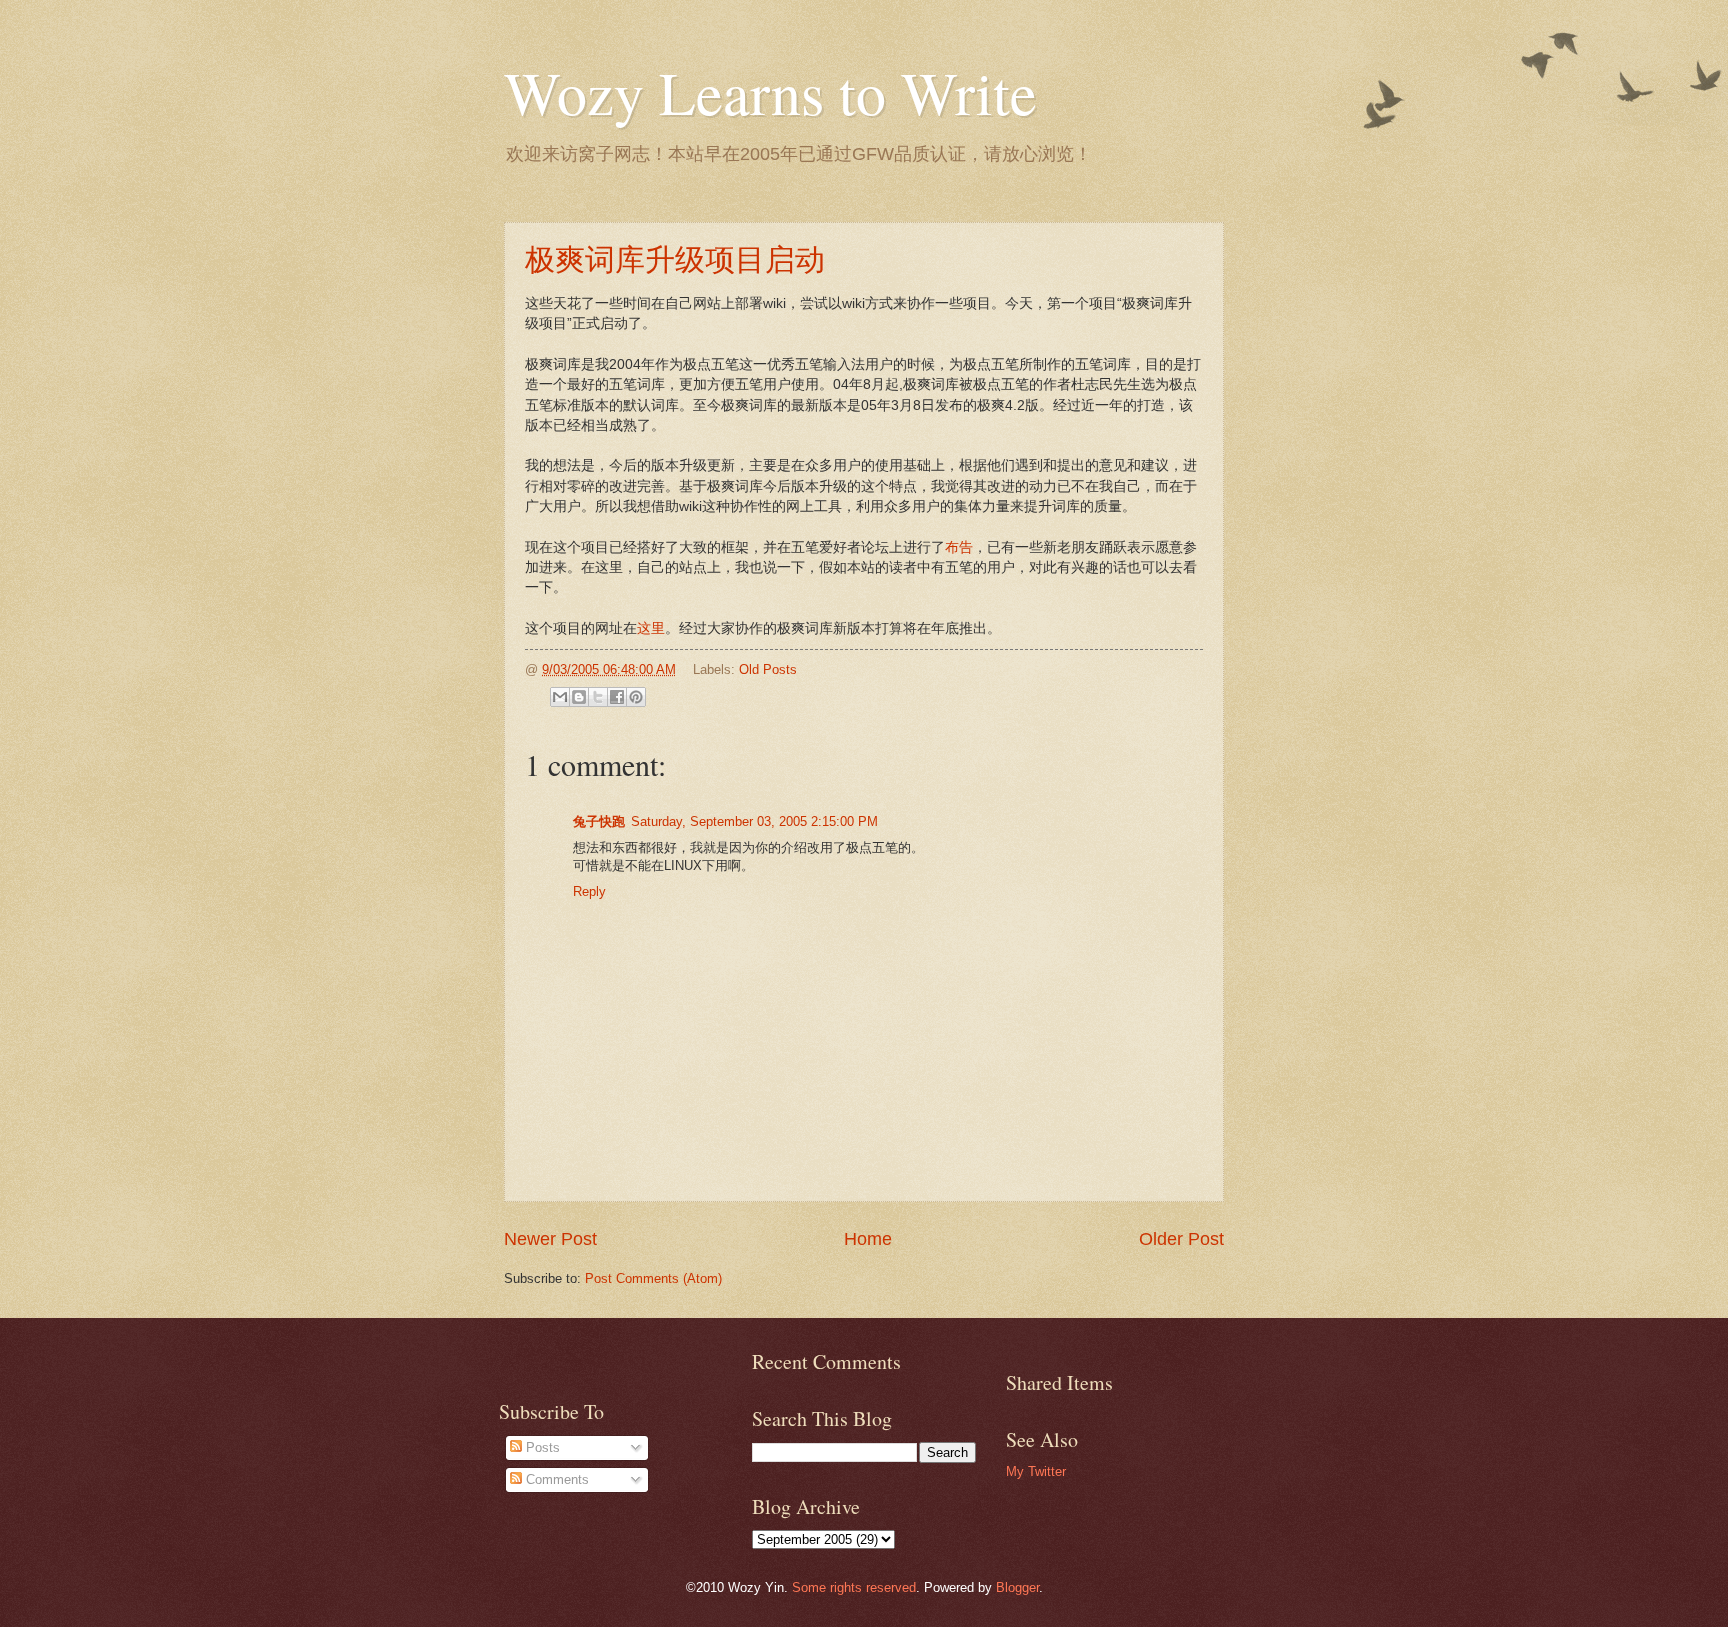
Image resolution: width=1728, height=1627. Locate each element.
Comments (555, 1479)
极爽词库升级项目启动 (675, 258)
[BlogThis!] (579, 697)
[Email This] (560, 697)
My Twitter (1036, 1471)
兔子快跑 (599, 821)
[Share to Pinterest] (636, 697)
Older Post (1181, 1239)
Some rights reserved (854, 1587)
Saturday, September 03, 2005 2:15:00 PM (754, 821)
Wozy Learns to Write (770, 92)
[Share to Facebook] (617, 697)
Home (868, 1239)
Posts (541, 1447)
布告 (959, 547)
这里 (651, 628)
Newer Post (550, 1239)
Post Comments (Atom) (653, 1278)
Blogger (1017, 1587)
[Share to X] (598, 697)
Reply (589, 891)
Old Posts (768, 669)
